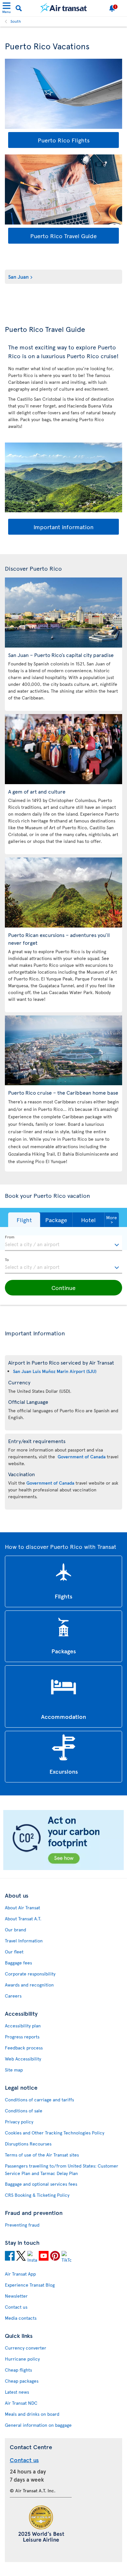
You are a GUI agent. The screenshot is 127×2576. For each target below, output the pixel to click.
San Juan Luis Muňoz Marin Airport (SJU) (55, 1371)
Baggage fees (18, 1963)
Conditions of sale (24, 2111)
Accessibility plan (23, 2026)
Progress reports (22, 2037)
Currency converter (26, 2348)
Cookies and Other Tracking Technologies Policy (55, 2133)
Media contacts (21, 2318)
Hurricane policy (22, 2359)
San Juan (18, 276)
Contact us (16, 2307)
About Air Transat (22, 1908)
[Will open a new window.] (10, 2257)
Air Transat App (20, 2274)
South (16, 21)
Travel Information (24, 1941)
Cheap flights (18, 2370)
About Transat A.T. (23, 1919)
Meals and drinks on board (32, 2414)
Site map (14, 2070)
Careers (13, 1996)
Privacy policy (19, 2122)
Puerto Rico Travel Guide (63, 236)
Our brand (15, 1930)
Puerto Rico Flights (64, 140)
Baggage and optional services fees (41, 2184)
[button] (24, 1220)
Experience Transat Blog (30, 2285)
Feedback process (24, 2048)
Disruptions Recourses (28, 2144)
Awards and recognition (29, 1985)
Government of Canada (82, 1457)
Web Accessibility (23, 2059)
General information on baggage (38, 2425)
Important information (63, 527)
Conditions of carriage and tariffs (39, 2100)
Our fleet (14, 1952)
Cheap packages (22, 2381)
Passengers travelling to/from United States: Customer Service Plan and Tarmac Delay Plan (62, 2169)
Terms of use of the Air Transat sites (42, 2155)
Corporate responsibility (30, 1974)
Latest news (17, 2392)
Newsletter (16, 2296)
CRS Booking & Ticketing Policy (37, 2195)
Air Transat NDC (21, 2403)
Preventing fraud (22, 2225)
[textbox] (63, 1243)
